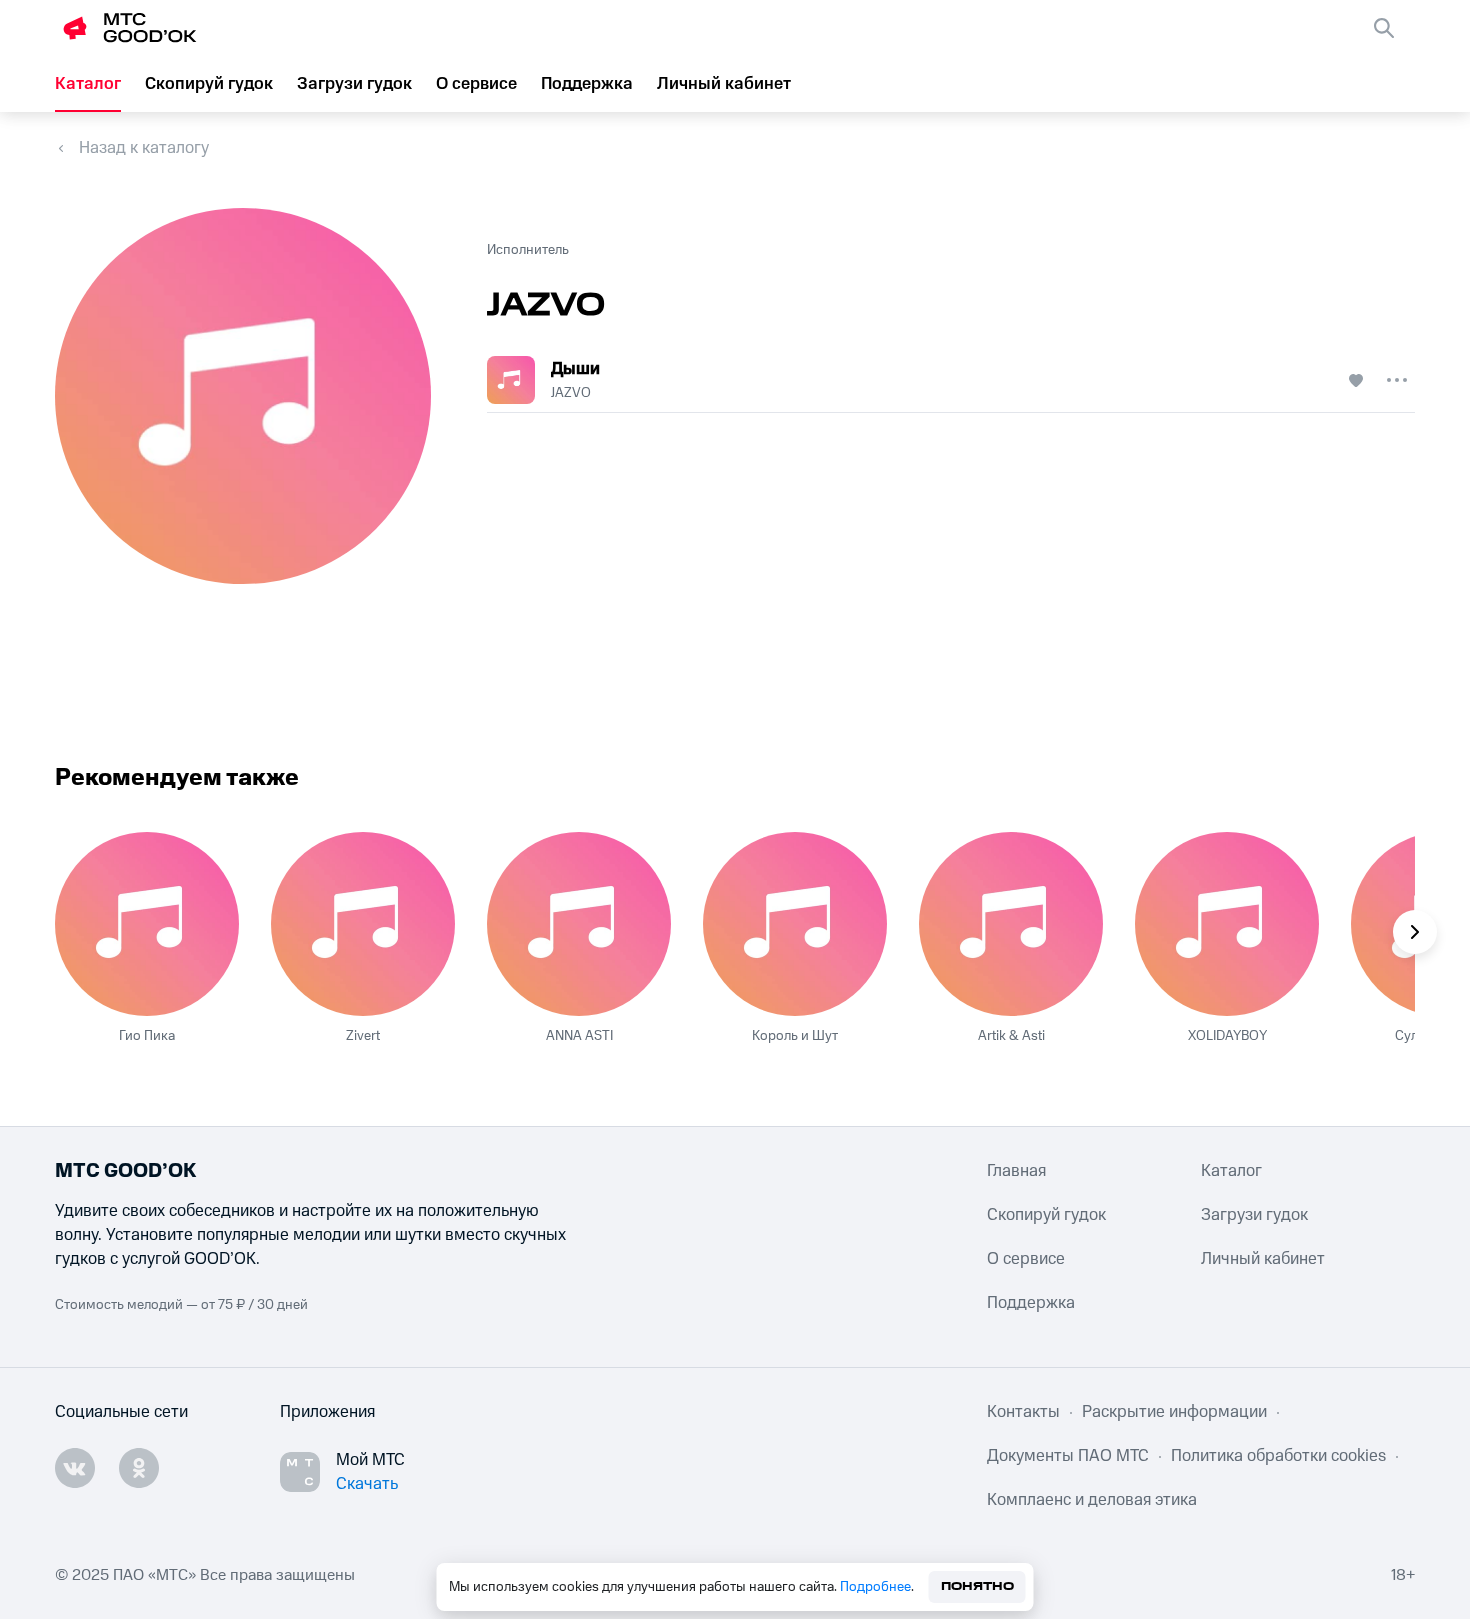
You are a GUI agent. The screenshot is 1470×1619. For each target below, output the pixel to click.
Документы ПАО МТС (1068, 1456)
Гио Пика (147, 1036)
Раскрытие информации (1174, 1412)
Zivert (363, 1036)
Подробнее (875, 1587)
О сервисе (476, 84)
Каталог (88, 84)
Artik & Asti (1011, 1036)
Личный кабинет (724, 84)
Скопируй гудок (209, 84)
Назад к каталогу (144, 148)
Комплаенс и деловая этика (1092, 1500)
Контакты (1023, 1412)
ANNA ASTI (579, 1036)
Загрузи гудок (354, 84)
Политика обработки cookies (1278, 1456)
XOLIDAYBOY (1227, 1036)
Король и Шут (795, 1036)
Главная (1016, 1171)
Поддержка (587, 84)
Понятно (977, 1586)
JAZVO (571, 393)
